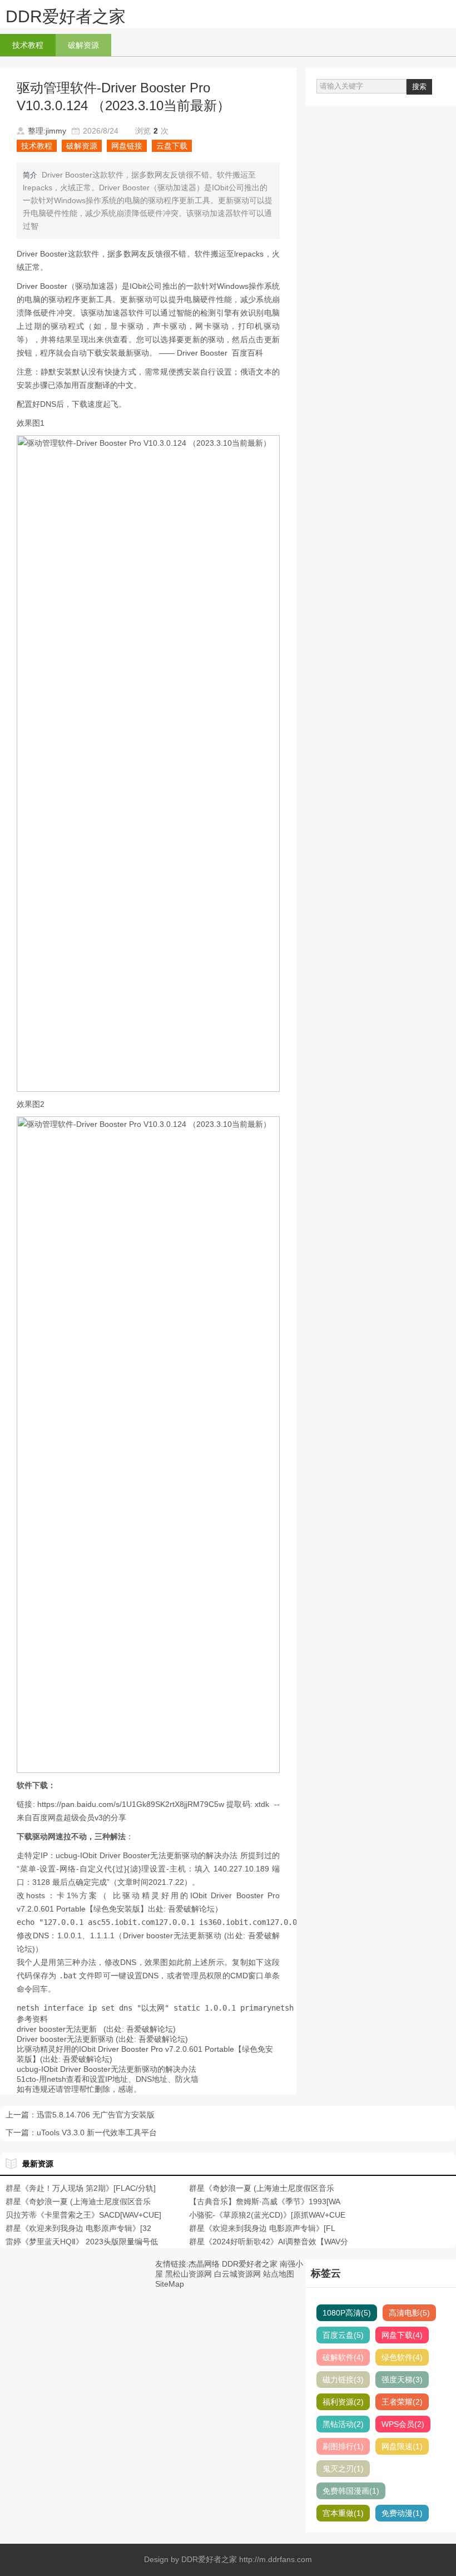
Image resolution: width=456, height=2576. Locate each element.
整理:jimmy (47, 131)
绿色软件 (402, 2357)
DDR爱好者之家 (66, 16)
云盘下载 (172, 146)
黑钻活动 (343, 2424)
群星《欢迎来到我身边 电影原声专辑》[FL (262, 2228)
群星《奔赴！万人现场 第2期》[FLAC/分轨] (81, 2188)
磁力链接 (343, 2380)
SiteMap (170, 2284)
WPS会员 (403, 2424)
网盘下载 (402, 2335)
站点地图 (279, 2274)
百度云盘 (343, 2335)
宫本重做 (343, 2513)
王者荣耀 (402, 2402)
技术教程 (28, 45)
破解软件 (343, 2357)
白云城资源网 (237, 2274)
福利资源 (343, 2402)
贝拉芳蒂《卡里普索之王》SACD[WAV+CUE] (83, 2215)
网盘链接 (127, 146)
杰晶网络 (204, 2264)
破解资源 (83, 45)
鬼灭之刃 (343, 2469)
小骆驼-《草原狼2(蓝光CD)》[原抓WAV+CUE (267, 2215)
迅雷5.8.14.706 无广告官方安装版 (96, 2115)
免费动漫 (402, 2513)
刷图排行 (343, 2446)
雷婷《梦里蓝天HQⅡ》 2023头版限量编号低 (82, 2242)
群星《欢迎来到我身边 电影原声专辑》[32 (78, 2228)
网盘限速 (402, 2446)
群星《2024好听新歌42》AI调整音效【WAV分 (269, 2242)
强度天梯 (402, 2380)
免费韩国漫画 (351, 2491)
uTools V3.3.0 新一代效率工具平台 (97, 2132)
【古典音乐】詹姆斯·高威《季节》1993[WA (265, 2201)
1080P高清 (347, 2313)
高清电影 (409, 2313)
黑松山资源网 (189, 2274)
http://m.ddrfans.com (276, 2559)
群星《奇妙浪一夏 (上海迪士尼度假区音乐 (262, 2188)
